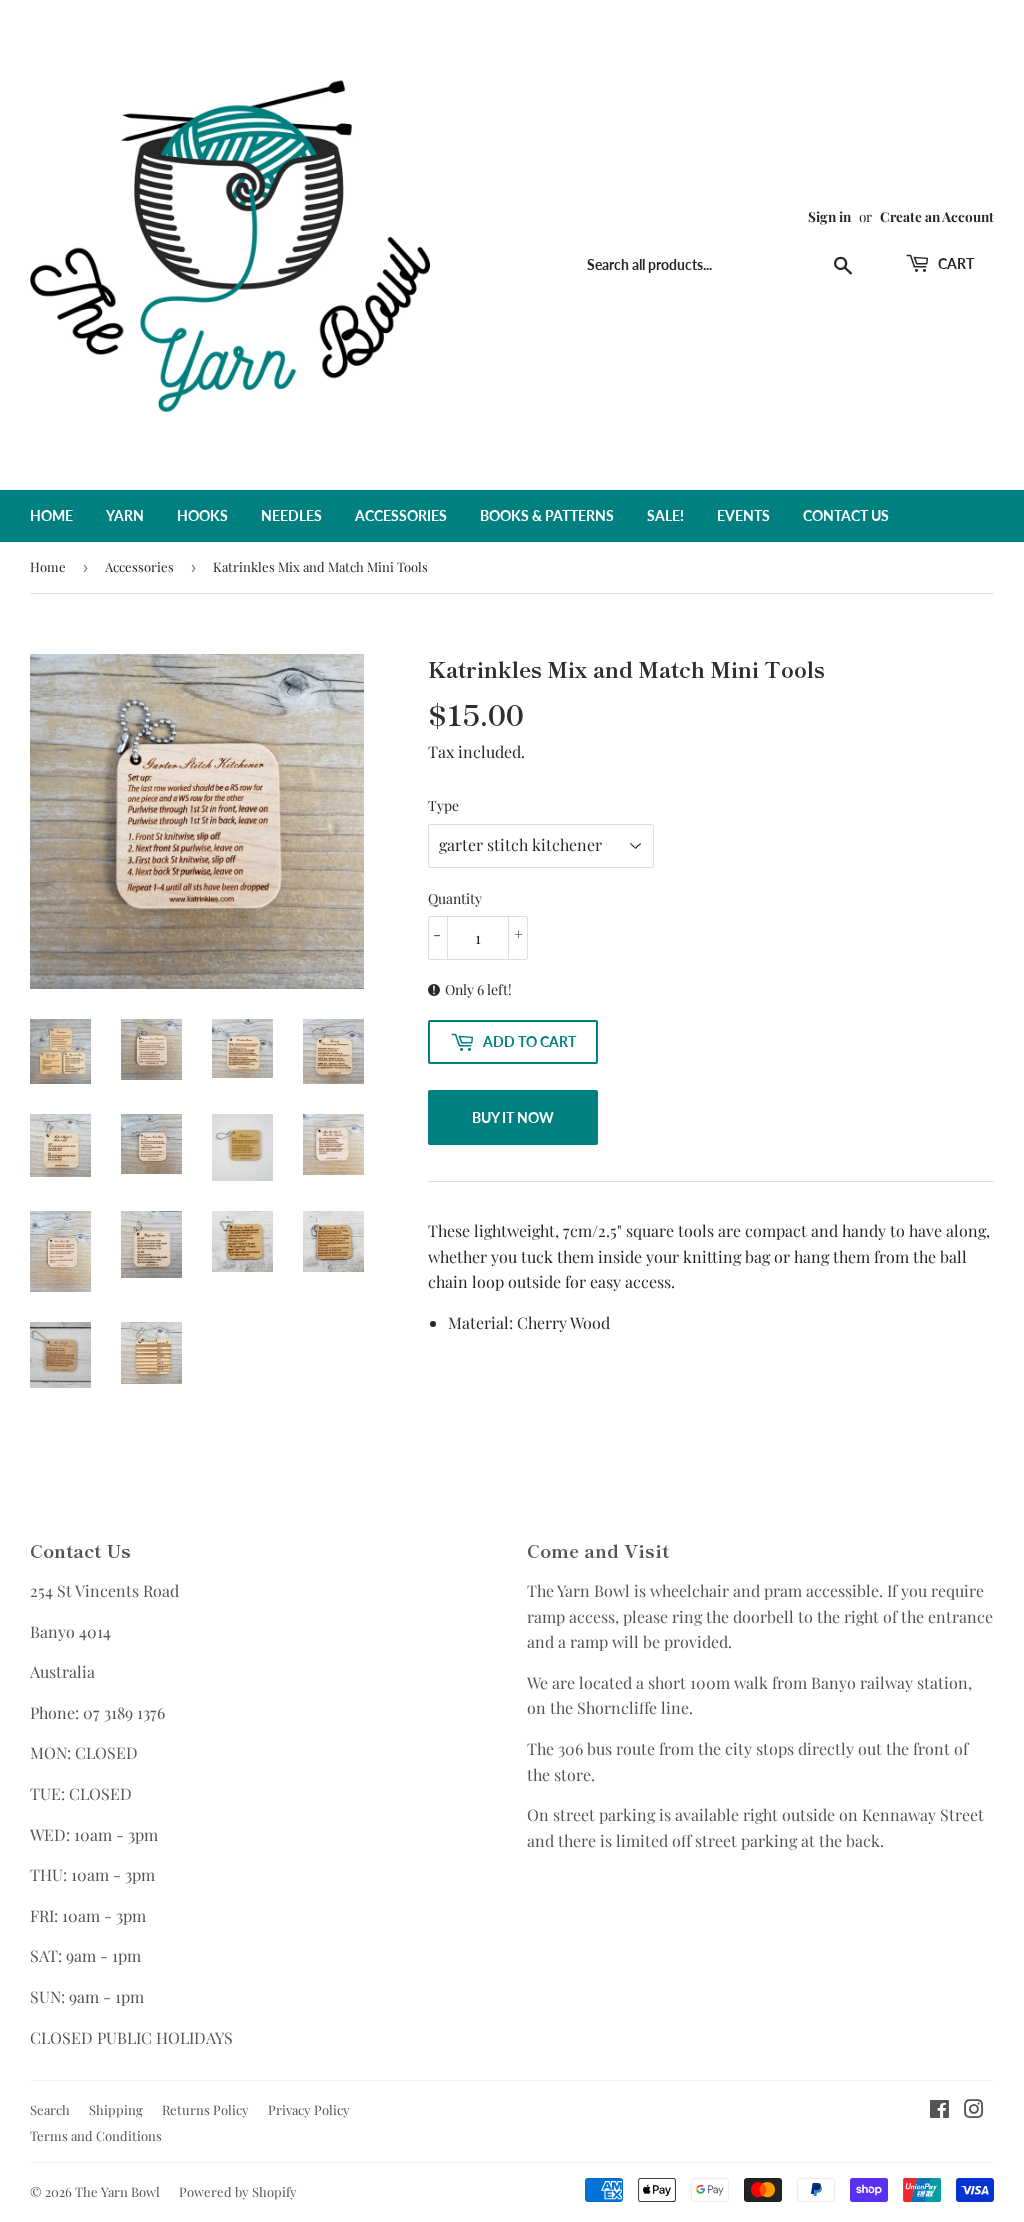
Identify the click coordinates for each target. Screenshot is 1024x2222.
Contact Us (846, 515)
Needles (291, 515)
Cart (954, 263)
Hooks (202, 515)
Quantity (455, 898)
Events (743, 515)
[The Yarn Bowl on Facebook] (939, 2110)
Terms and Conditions (96, 2135)
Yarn (125, 515)
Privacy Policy (309, 2109)
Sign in (829, 216)
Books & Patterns (547, 515)
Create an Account (937, 216)
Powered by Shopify (238, 2191)
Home (51, 515)
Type (443, 805)
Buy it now (513, 1117)
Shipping (116, 2109)
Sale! (665, 515)
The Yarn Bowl (117, 2191)
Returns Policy (205, 2109)
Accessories (401, 515)
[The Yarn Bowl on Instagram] (974, 2110)
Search (50, 2109)
